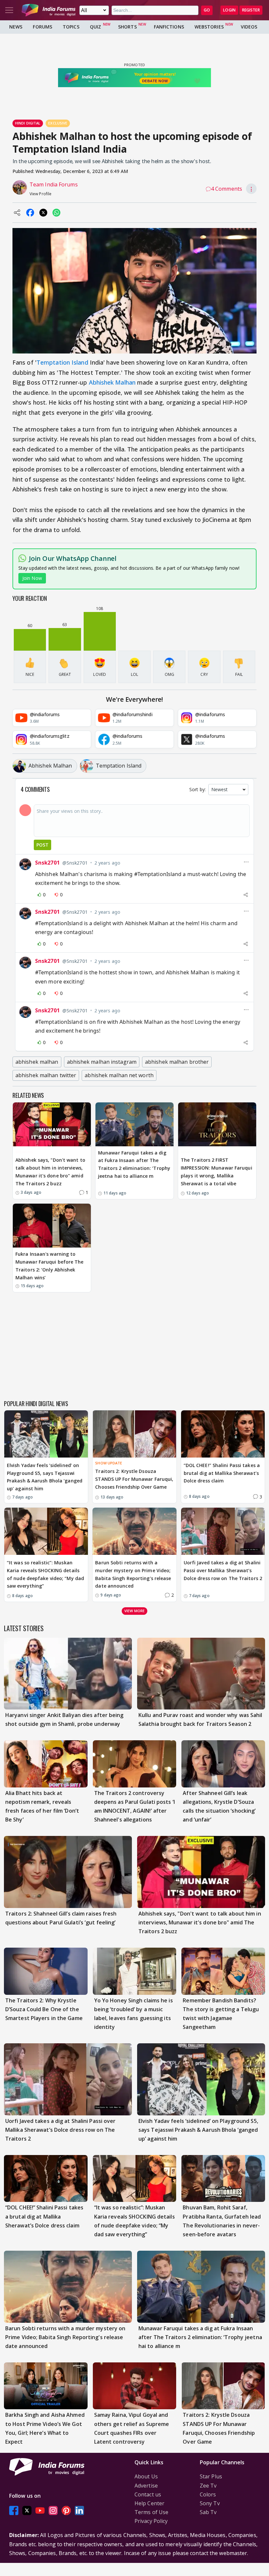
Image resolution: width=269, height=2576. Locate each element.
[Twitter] (27, 2510)
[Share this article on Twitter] (43, 213)
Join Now (32, 578)
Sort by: (197, 789)
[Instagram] (53, 2510)
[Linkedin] (79, 2510)
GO (207, 10)
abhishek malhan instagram (102, 1062)
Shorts (127, 27)
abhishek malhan (37, 1062)
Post (42, 845)
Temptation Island (62, 362)
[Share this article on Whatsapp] (56, 213)
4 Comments (227, 189)
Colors (208, 2494)
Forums (42, 27)
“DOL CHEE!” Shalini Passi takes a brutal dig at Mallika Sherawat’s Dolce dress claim (222, 1473)
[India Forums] (49, 10)
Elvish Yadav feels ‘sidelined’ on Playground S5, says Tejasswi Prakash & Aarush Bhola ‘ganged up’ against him (45, 1477)
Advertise (146, 2486)
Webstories (209, 27)
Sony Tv (210, 2503)
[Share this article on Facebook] (30, 213)
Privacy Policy (151, 2521)
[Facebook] (14, 2510)
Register (251, 10)
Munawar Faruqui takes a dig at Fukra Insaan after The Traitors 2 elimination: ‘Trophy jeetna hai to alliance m (134, 1164)
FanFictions (169, 27)
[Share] (246, 895)
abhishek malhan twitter (46, 1075)
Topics (71, 27)
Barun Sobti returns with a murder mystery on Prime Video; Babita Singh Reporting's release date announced (133, 1574)
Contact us (148, 2494)
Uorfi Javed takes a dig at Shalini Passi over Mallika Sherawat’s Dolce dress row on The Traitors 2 (223, 1570)
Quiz (95, 27)
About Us (146, 2476)
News (16, 27)
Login (229, 10)
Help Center (149, 2503)
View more (134, 1611)
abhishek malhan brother (177, 1062)
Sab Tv (208, 2512)
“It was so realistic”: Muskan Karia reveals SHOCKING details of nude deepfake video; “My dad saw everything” (45, 1574)
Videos (249, 27)
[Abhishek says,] (52, 1124)
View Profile (41, 194)
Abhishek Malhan (113, 382)
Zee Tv (208, 2486)
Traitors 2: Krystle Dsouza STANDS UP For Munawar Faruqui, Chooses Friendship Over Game (134, 1479)
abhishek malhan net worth (119, 1075)
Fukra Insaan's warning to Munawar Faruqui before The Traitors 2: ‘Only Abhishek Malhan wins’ (50, 1266)
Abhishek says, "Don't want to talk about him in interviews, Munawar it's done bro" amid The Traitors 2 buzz (50, 1172)
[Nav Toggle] (9, 10)
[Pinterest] (66, 2510)
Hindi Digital (28, 123)
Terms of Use (151, 2512)
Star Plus (211, 2476)
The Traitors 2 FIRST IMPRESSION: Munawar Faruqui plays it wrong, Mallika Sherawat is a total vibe (217, 1172)
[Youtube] (40, 2510)
